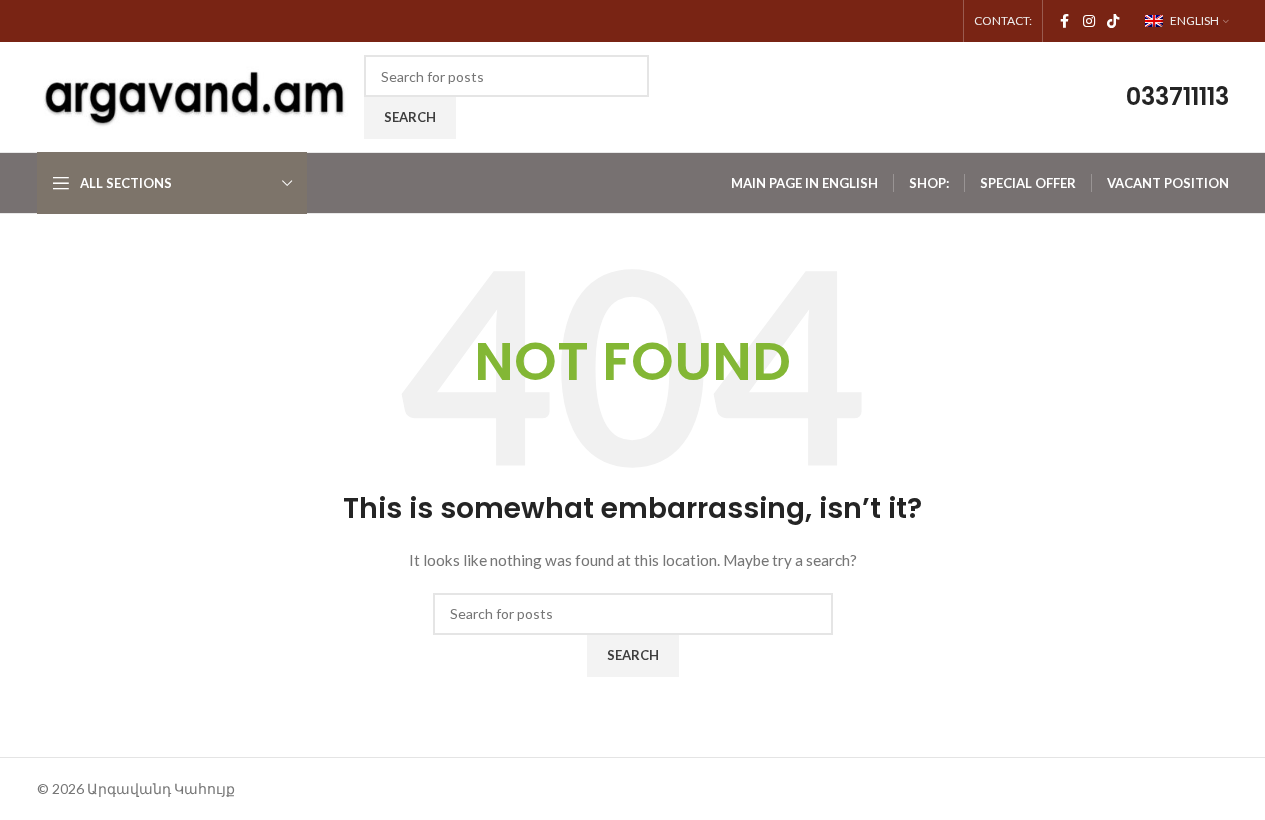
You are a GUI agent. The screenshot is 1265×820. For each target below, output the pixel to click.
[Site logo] (196, 95)
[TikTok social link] (1113, 21)
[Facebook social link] (1065, 21)
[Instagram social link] (1089, 21)
